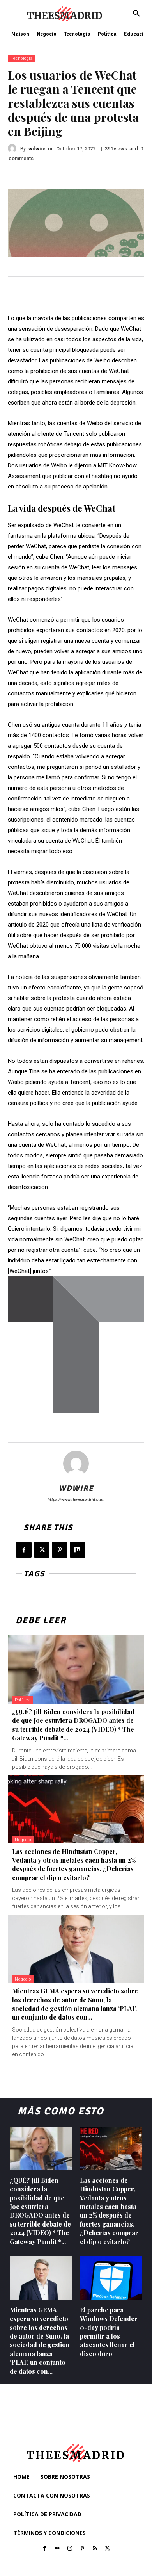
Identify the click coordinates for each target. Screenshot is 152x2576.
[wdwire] (14, 148)
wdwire (37, 149)
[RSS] (95, 2549)
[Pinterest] (60, 1550)
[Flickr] (57, 2549)
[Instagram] (70, 2549)
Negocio (23, 1840)
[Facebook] (24, 1550)
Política (23, 1700)
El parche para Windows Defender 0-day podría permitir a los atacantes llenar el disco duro (109, 2332)
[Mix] (78, 1550)
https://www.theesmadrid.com (76, 1500)
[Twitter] (42, 1550)
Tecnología (22, 58)
